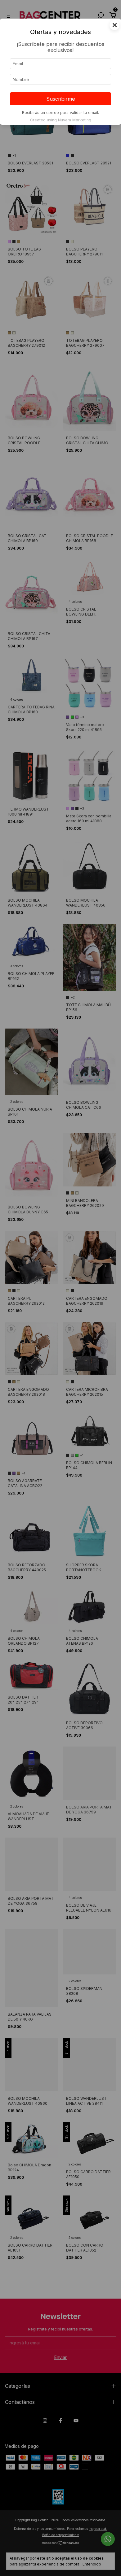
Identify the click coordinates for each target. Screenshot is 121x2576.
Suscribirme (61, 99)
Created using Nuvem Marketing (61, 120)
